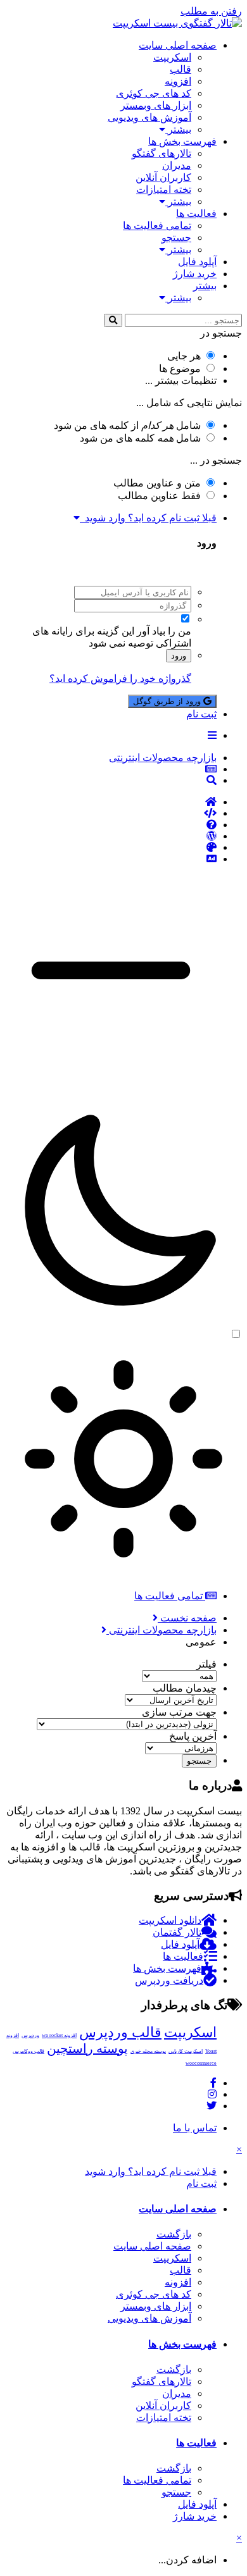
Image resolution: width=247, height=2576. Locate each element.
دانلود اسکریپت (170, 1920)
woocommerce (201, 2063)
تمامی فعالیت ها (157, 226)
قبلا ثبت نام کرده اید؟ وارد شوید (148, 518)
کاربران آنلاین (163, 177)
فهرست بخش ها (182, 141)
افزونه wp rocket (59, 2035)
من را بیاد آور (164, 631)
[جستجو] (113, 320)
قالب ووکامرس (28, 2051)
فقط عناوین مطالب (159, 496)
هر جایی (184, 356)
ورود (179, 656)
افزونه (178, 81)
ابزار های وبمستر (156, 105)
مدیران (177, 165)
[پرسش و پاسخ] (111, 825)
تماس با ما (195, 2128)
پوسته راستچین (87, 2048)
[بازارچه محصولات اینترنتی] (111, 859)
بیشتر (178, 129)
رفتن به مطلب (211, 11)
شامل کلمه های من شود (140, 438)
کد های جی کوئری (154, 93)
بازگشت (174, 2234)
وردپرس (30, 2035)
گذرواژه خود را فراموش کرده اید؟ (120, 678)
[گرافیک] (111, 848)
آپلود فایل (197, 262)
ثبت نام (201, 714)
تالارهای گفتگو (161, 153)
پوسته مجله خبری (148, 2051)
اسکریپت (172, 57)
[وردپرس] (111, 836)
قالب (180, 69)
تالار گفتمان (177, 1932)
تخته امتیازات (164, 189)
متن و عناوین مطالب (157, 483)
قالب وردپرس (120, 2032)
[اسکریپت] (111, 814)
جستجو (176, 238)
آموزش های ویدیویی (149, 117)
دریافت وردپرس (169, 1980)
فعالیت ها (196, 214)
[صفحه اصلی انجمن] (111, 802)
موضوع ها (180, 368)
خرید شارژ (195, 274)
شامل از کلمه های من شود (127, 425)
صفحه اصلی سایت (178, 45)
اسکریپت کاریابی (186, 2051)
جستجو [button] (199, 1761)
